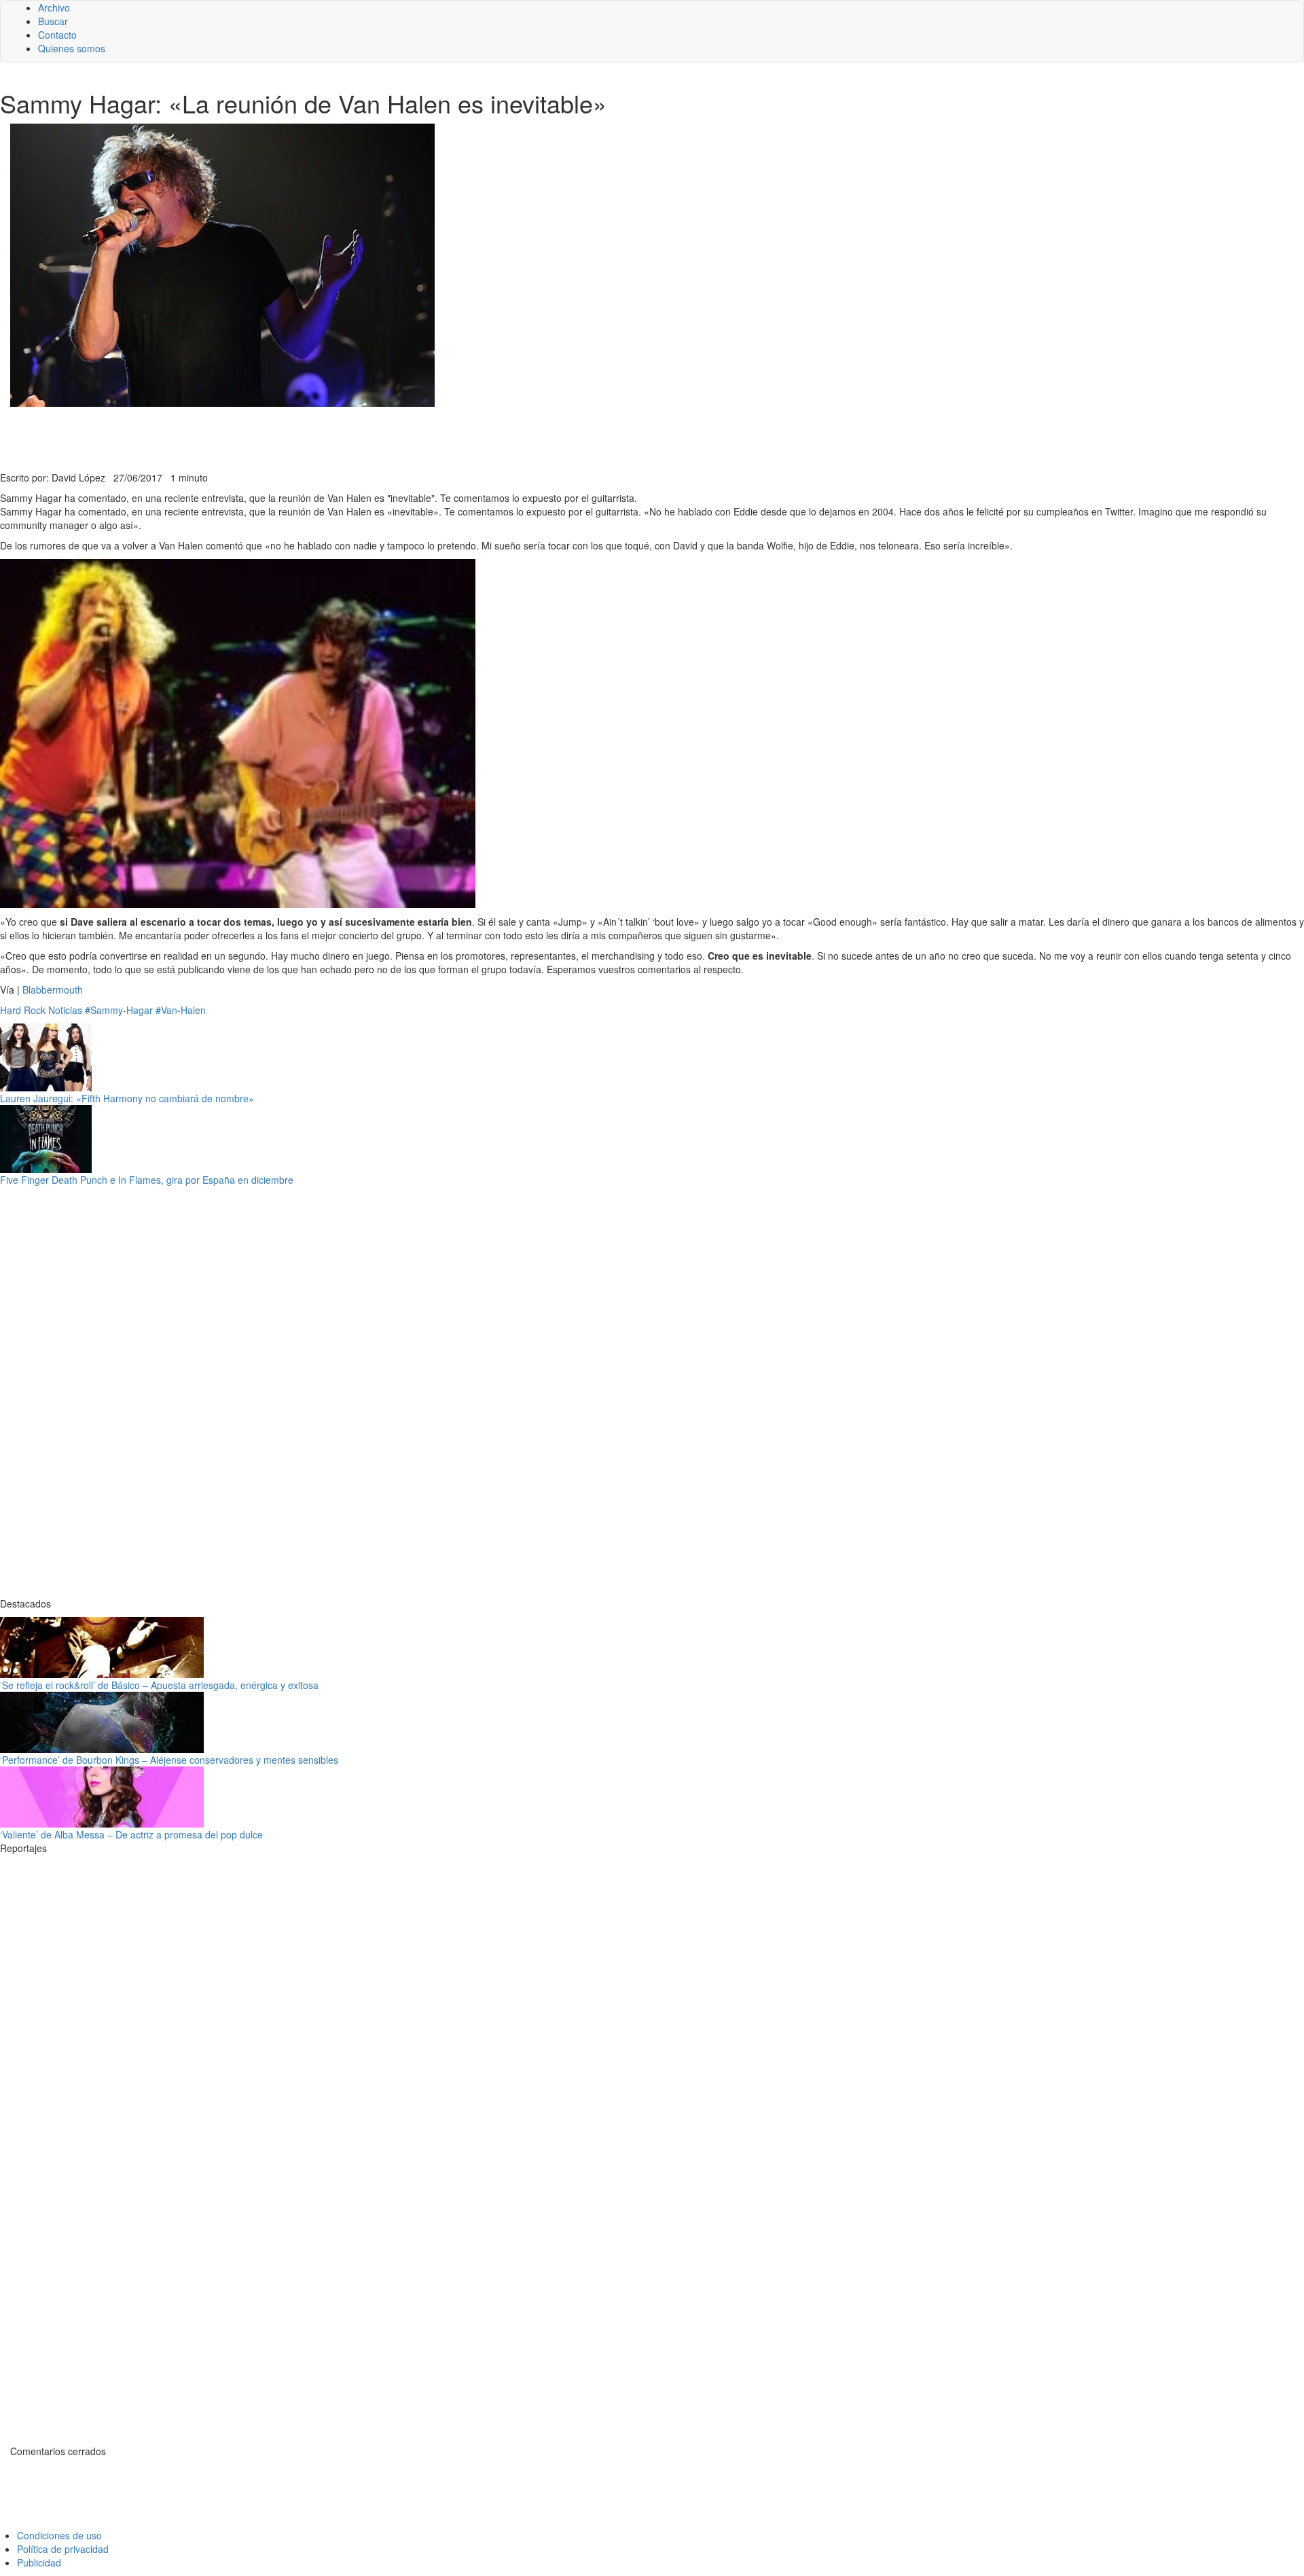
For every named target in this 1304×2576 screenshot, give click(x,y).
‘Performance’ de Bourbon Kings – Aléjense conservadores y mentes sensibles (169, 1760)
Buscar (53, 21)
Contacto (57, 35)
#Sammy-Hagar (119, 1010)
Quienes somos (72, 48)
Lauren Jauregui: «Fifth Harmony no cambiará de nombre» (127, 1098)
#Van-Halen (181, 1010)
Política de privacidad (63, 2549)
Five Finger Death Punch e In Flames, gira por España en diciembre (147, 1180)
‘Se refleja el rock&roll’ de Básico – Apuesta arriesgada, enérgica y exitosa (159, 1685)
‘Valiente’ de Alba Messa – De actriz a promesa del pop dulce (131, 1834)
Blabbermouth (51, 990)
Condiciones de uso (59, 2535)
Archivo (54, 7)
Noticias (65, 1010)
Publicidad (39, 2562)
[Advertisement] (333, 437)
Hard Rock (23, 1010)
